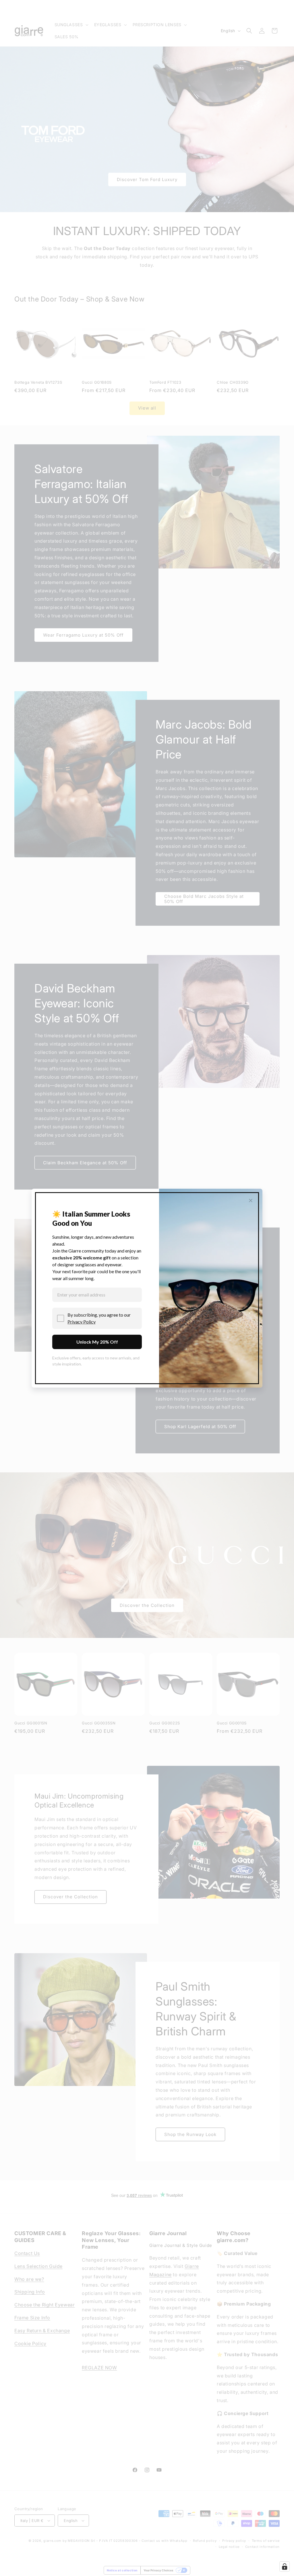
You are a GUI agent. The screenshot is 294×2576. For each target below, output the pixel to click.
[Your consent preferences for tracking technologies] (285, 2567)
